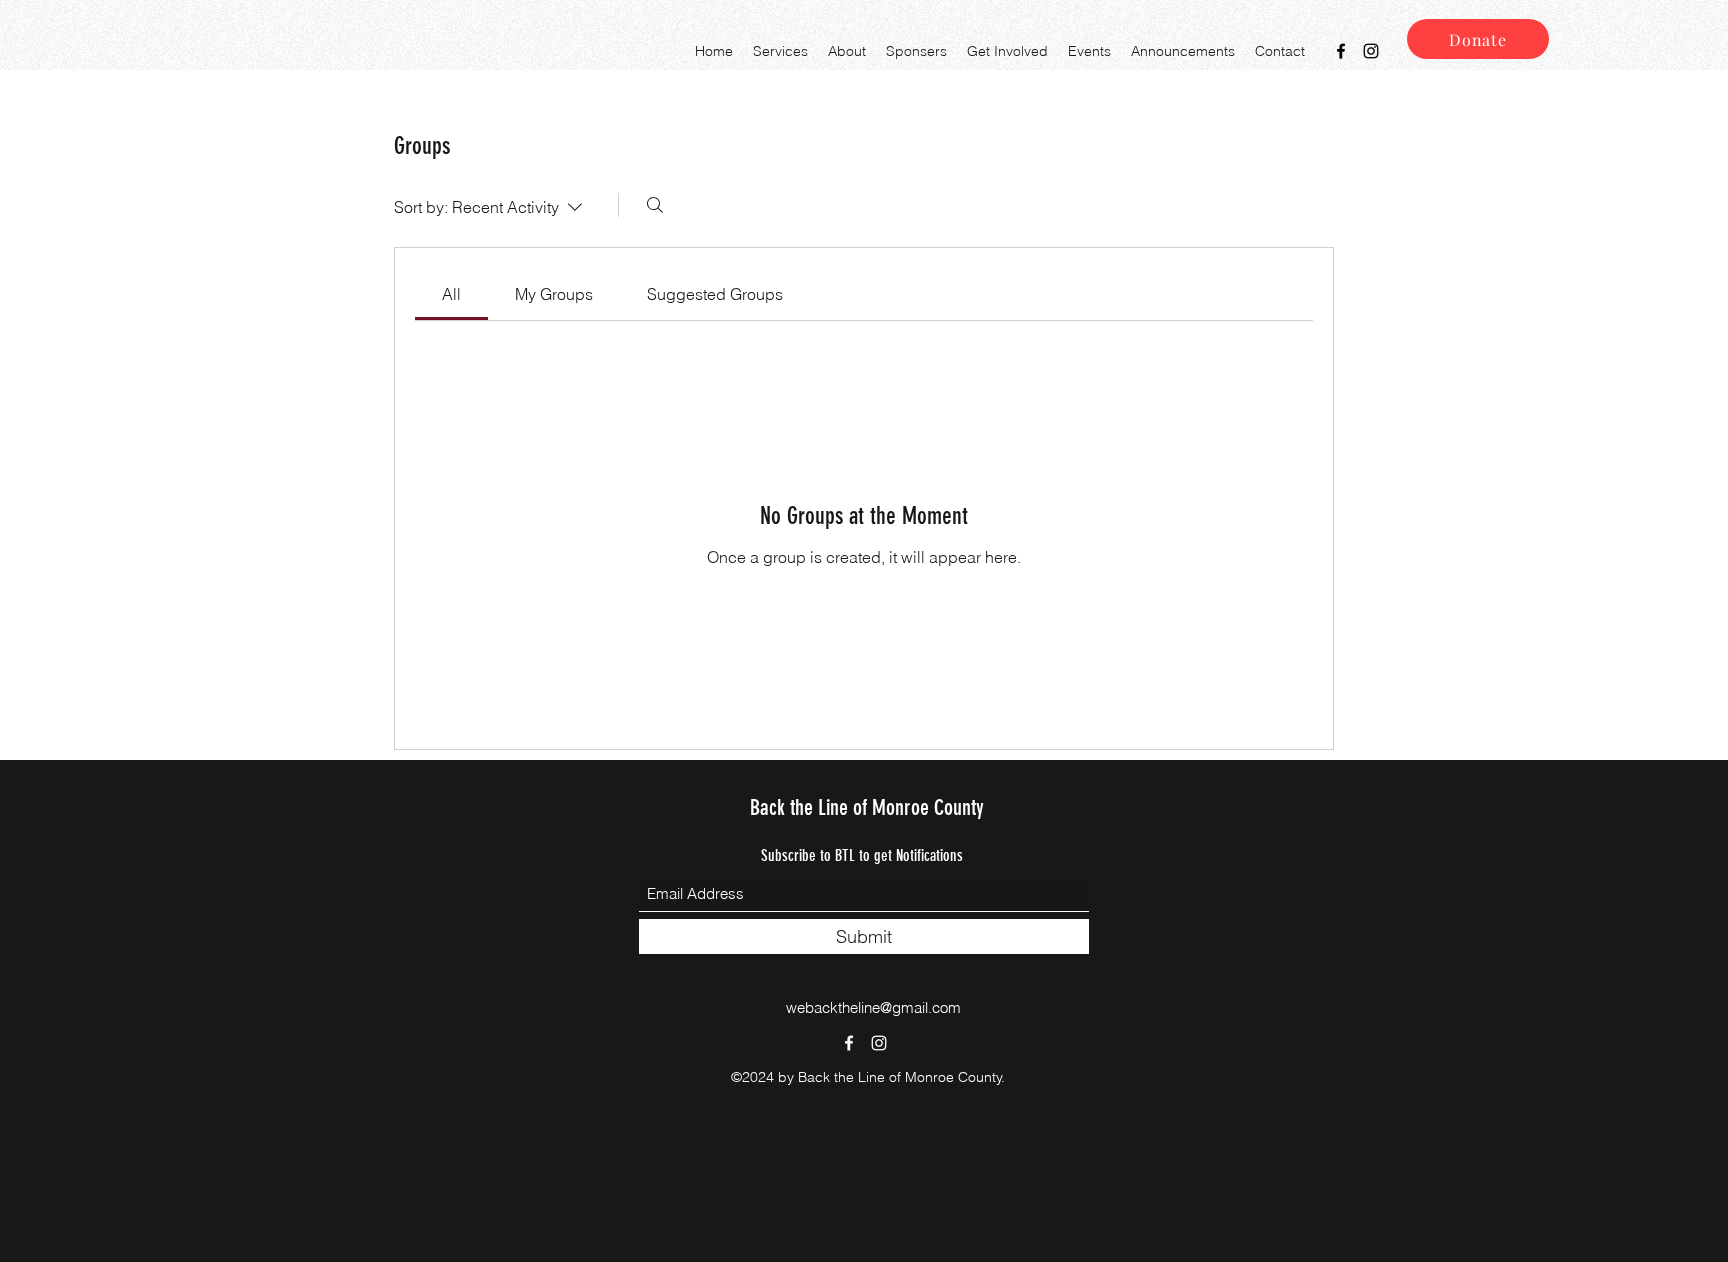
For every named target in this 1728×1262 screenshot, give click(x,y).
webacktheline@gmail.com (873, 1007)
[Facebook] (1341, 51)
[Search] (655, 205)
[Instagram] (1371, 51)
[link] (451, 294)
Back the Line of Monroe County (867, 807)
